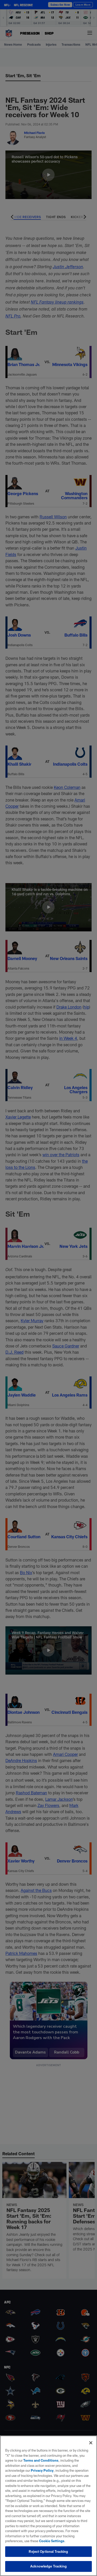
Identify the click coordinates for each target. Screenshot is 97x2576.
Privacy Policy (42, 2470)
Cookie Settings (52, 2541)
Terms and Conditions (41, 2460)
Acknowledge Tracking (48, 2566)
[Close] (91, 2443)
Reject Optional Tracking (48, 2551)
